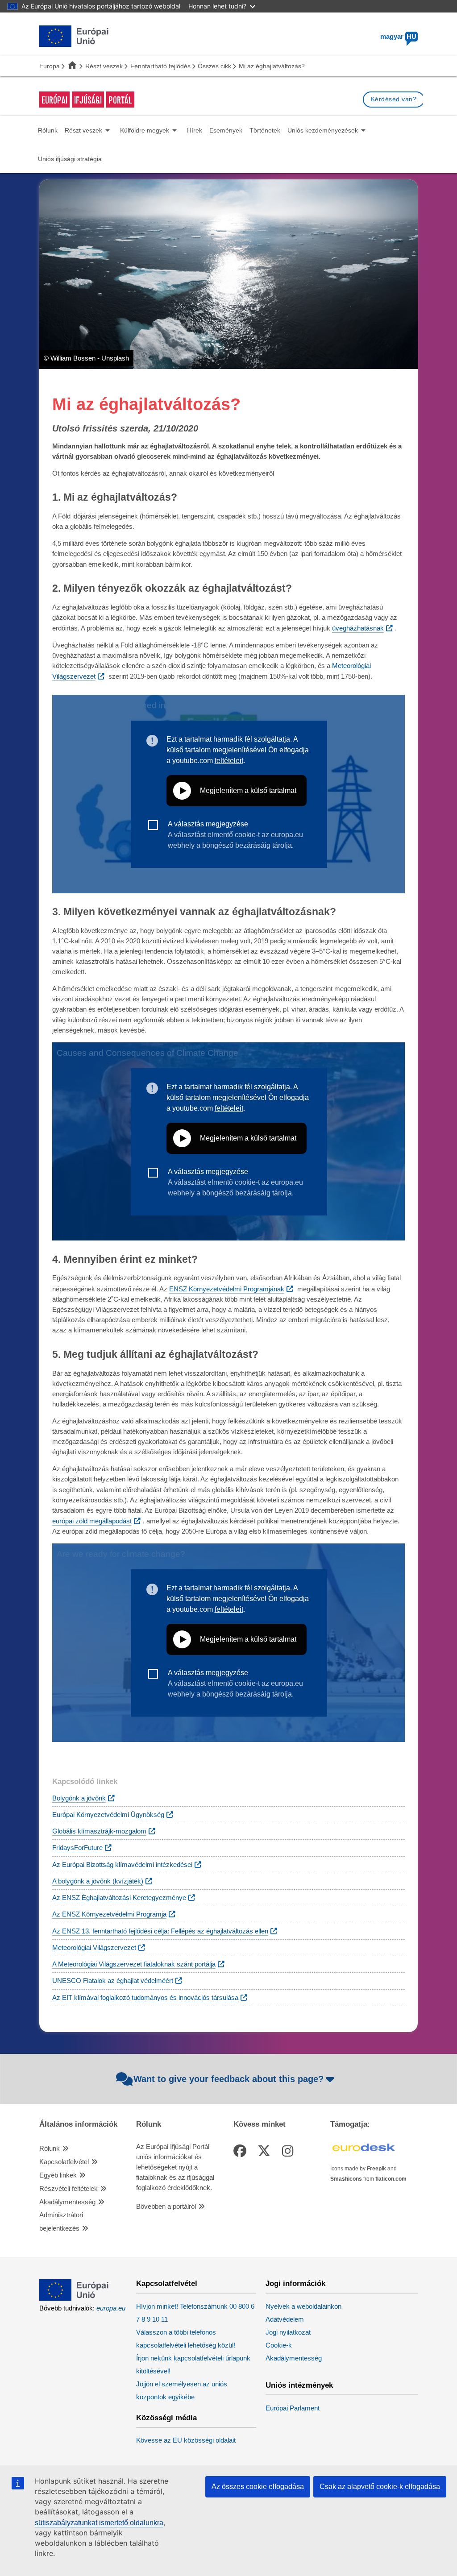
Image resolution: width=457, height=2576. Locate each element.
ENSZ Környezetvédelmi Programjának (227, 1289)
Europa (50, 66)
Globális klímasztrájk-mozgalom (99, 1831)
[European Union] (74, 2298)
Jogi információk (295, 2284)
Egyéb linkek (58, 2175)
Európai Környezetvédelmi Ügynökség (108, 1815)
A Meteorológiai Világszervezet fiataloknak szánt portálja (134, 1964)
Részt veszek (104, 66)
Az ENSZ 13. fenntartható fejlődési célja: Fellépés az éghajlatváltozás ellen (160, 1931)
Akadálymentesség (67, 2202)
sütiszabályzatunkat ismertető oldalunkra (99, 2523)
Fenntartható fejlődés (160, 66)
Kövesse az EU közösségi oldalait (186, 2440)
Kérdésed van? (394, 99)
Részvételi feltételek (69, 2189)
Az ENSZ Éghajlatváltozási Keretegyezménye (119, 1898)
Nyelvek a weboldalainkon (303, 2306)
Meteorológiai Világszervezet (94, 1948)
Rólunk (50, 2149)
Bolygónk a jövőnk (79, 1798)
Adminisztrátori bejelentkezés (61, 2222)
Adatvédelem (285, 2319)
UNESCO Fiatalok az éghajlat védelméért (113, 1981)
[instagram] (289, 2151)
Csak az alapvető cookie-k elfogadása (380, 2487)
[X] (266, 2151)
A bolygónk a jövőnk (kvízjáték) (98, 1881)
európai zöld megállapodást (92, 1521)
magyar (398, 37)
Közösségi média (166, 2418)
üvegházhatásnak (358, 628)
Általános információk (78, 2124)
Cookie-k (279, 2345)
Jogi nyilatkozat (288, 2332)
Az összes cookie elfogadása (258, 2487)
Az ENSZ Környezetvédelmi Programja (109, 1914)
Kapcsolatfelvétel (64, 2162)
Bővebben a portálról (166, 2207)
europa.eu (111, 2308)
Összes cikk (214, 66)
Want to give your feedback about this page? (228, 2079)
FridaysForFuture (77, 1848)
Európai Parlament (293, 2408)
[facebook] (241, 2151)
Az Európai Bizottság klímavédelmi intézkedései (122, 1865)
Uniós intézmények (299, 2385)
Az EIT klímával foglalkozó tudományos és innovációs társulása (145, 1998)
